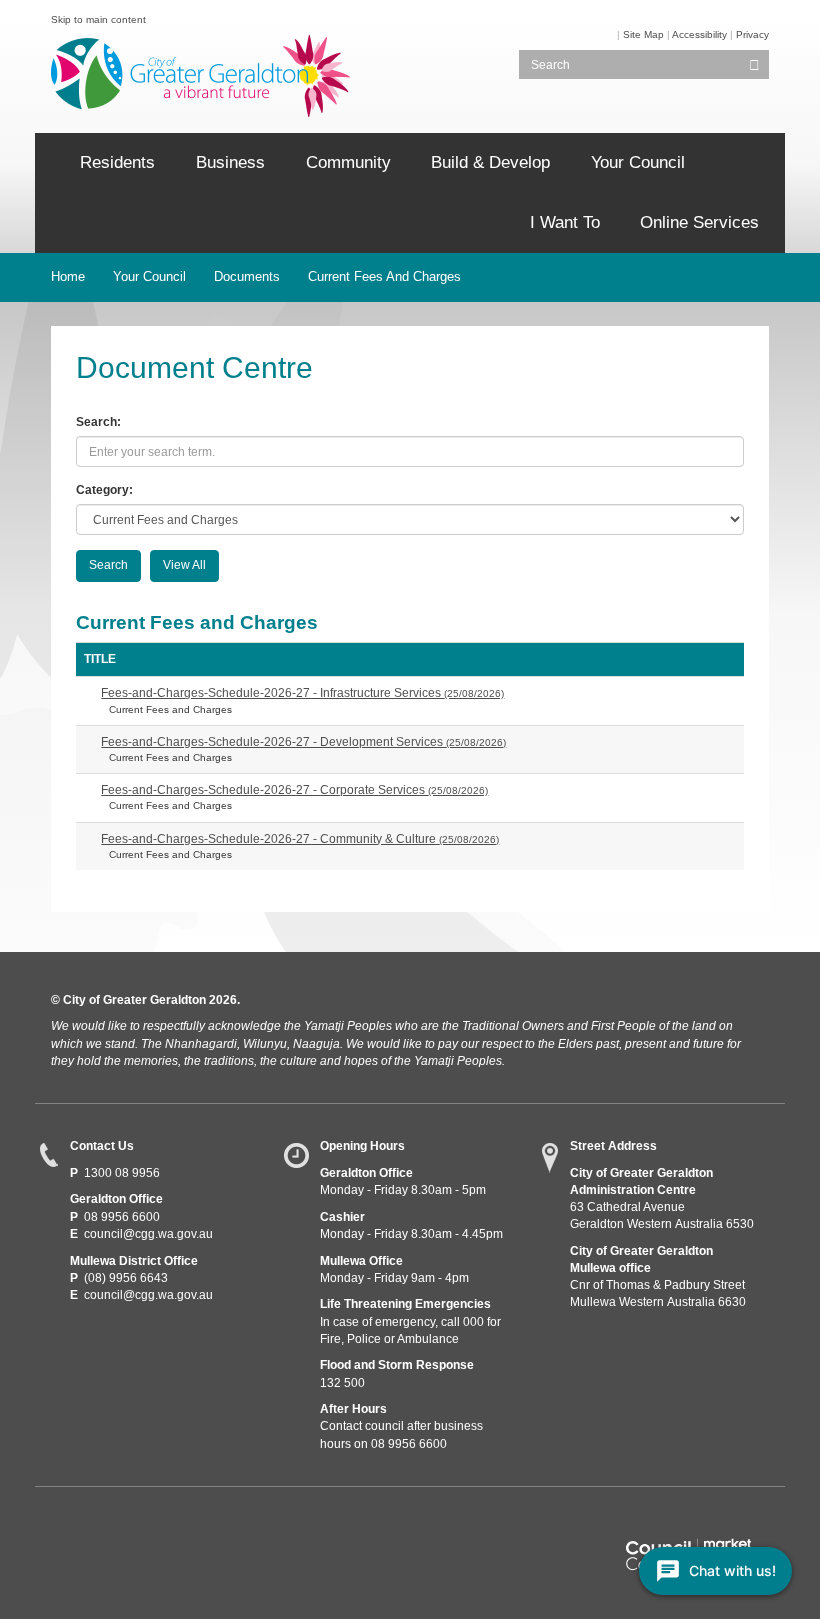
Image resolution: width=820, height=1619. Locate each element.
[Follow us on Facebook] (63, 1523)
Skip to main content (98, 19)
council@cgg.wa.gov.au (148, 1234)
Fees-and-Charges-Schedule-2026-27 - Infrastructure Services (302, 693)
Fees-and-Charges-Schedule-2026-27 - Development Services (303, 742)
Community (348, 162)
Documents (247, 276)
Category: (104, 490)
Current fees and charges (384, 276)
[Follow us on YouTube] (136, 1523)
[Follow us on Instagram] (173, 1523)
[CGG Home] (50, 163)
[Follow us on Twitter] (100, 1523)
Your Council (638, 162)
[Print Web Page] (615, 34)
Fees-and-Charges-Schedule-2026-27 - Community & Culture (300, 839)
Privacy (752, 34)
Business (230, 162)
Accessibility (699, 34)
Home (68, 276)
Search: (98, 422)
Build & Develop (490, 162)
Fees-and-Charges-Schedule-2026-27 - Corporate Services (294, 790)
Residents (117, 162)
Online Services (699, 222)
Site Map (643, 34)
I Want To (565, 222)
